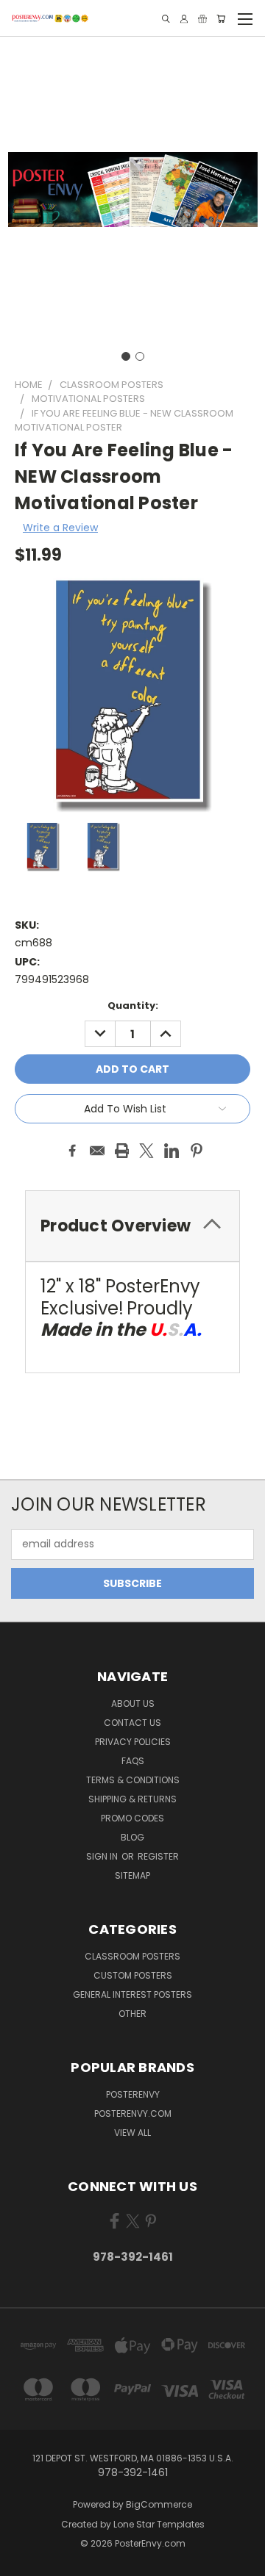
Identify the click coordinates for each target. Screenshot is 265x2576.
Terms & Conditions (133, 1780)
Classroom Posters (132, 1956)
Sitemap (132, 1875)
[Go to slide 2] (140, 356)
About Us (133, 1703)
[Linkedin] (172, 1151)
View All (132, 2133)
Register (158, 1856)
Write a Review (60, 528)
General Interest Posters (132, 1994)
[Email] (97, 1151)
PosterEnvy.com (133, 2113)
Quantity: (133, 1005)
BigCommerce (159, 2504)
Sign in (103, 1856)
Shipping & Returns (132, 1799)
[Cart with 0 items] (221, 19)
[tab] (132, 1226)
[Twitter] (146, 1151)
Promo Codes (132, 1818)
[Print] (122, 1151)
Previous (23, 2561)
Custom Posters (133, 1975)
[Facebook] (72, 1151)
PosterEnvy (133, 2094)
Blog (132, 1837)
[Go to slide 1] (126, 356)
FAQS (133, 1761)
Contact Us (132, 1723)
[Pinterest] (197, 1151)
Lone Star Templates (159, 2524)
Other (132, 2014)
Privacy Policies (133, 1742)
